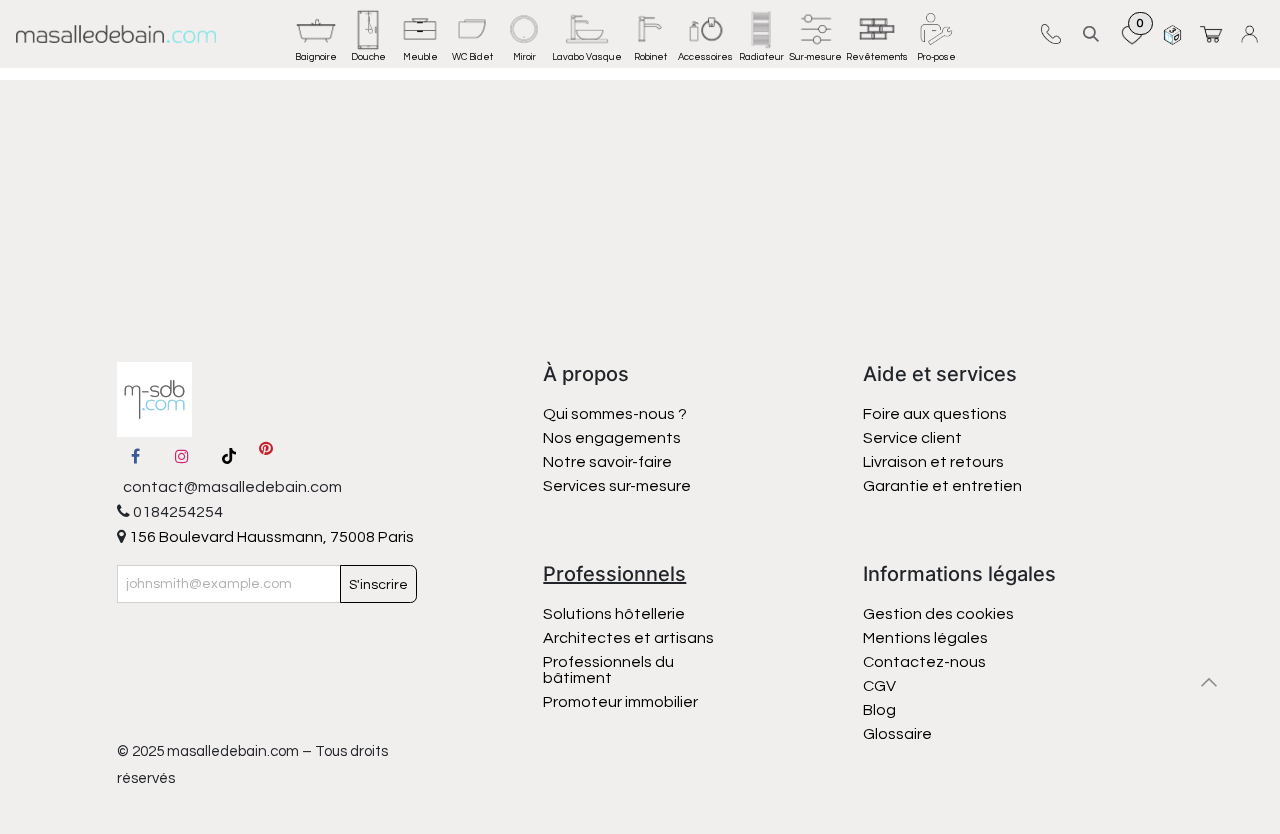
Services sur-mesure (617, 486)
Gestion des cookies (938, 614)
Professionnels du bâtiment (608, 670)
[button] (1091, 33)
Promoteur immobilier (620, 702)
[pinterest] (266, 456)
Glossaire (897, 734)
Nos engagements (613, 438)
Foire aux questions (935, 414)
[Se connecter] (1252, 33)
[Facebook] (136, 456)
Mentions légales (925, 638)
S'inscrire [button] (378, 585)
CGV (879, 686)
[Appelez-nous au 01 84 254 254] (1050, 34)
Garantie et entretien (942, 486)
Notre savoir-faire (607, 462)
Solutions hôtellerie (614, 614)
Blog (879, 710)
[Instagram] (182, 456)
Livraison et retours (933, 462)
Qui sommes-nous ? (615, 414)
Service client (912, 438)
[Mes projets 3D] (1172, 33)
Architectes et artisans (628, 638)
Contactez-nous (926, 662)
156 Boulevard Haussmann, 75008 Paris (270, 537)
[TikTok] (229, 456)
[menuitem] (316, 34)
